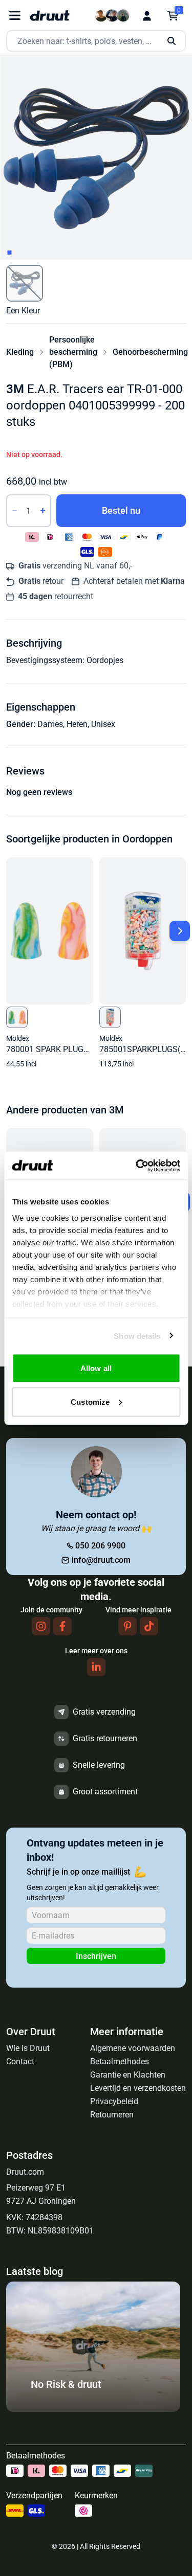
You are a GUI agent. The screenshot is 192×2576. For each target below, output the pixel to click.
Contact (20, 2061)
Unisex (103, 724)
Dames (50, 724)
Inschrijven (96, 1956)
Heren (77, 724)
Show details (137, 1336)
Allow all (96, 1368)
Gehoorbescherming (150, 352)
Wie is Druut (28, 2048)
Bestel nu (121, 510)
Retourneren (112, 2115)
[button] (25, 283)
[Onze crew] (112, 16)
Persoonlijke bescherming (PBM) (73, 352)
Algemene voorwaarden (133, 2048)
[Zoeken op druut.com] (96, 41)
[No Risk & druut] (93, 2409)
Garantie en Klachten (128, 2075)
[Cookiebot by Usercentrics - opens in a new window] (137, 1166)
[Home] (50, 16)
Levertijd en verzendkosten (138, 2088)
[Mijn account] (147, 16)
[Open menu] (15, 16)
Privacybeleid (114, 2101)
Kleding (20, 352)
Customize (90, 1401)
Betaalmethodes (120, 2061)
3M (15, 389)
